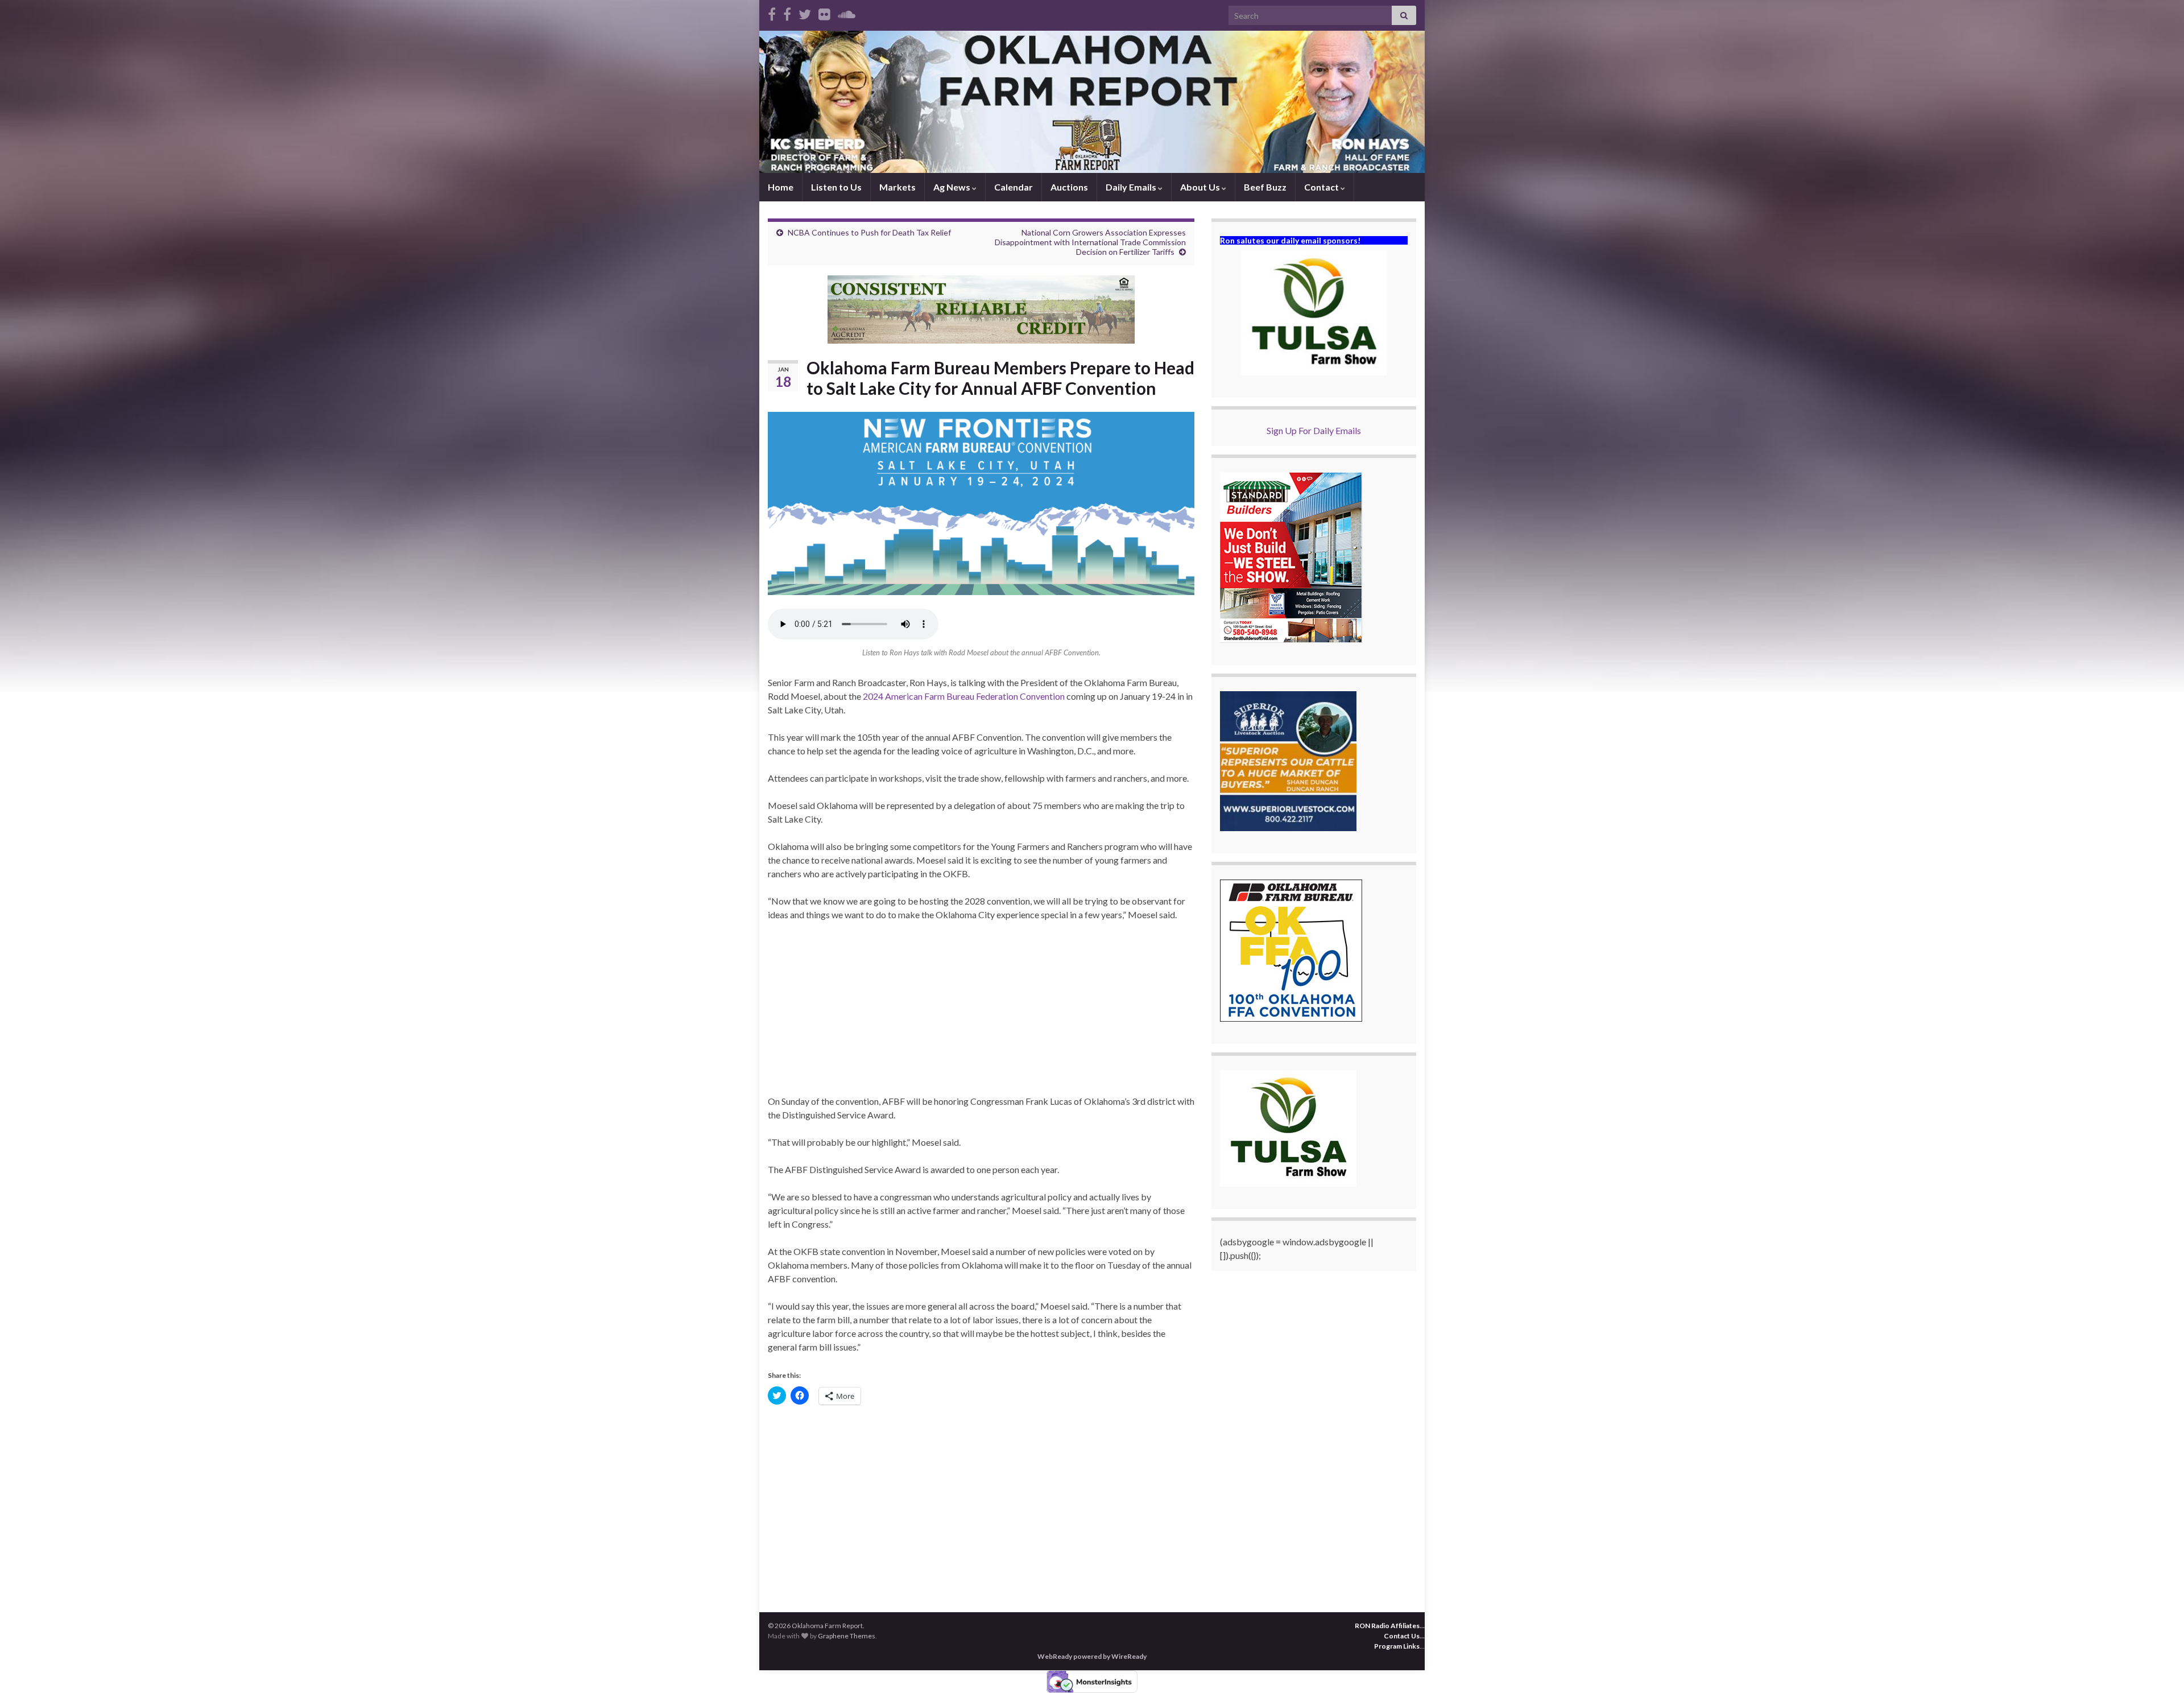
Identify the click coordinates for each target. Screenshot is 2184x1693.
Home (781, 187)
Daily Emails (1132, 187)
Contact (1322, 187)
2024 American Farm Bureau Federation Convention (964, 696)
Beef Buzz (1265, 187)
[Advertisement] (981, 1015)
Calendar (1014, 187)
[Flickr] (824, 12)
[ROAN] (772, 12)
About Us (1201, 187)
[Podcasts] (847, 12)
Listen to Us (836, 187)
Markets (897, 187)
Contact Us (1402, 1636)
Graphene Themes (847, 1636)
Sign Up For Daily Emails (1314, 430)
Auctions (1069, 187)
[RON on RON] (805, 12)
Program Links (1397, 1646)
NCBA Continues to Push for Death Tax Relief (869, 232)
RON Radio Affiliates (1387, 1626)
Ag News (953, 187)
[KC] (787, 12)
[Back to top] (2158, 1667)
